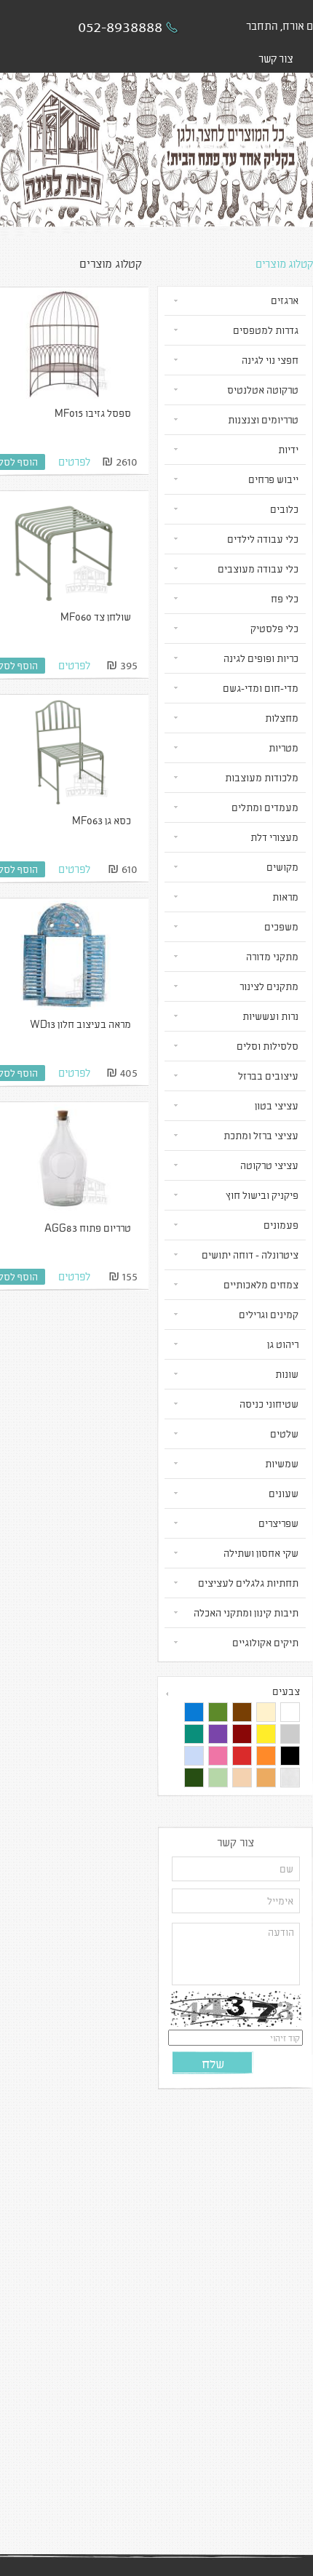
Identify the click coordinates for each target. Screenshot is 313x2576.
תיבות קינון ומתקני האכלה (246, 1612)
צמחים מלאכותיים (261, 1284)
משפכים (281, 926)
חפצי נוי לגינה (270, 360)
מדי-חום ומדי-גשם (261, 688)
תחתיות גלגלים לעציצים (248, 1583)
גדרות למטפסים (266, 330)
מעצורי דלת (274, 837)
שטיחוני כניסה (269, 1404)
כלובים (284, 509)
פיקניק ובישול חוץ (262, 1195)
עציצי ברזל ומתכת (261, 1135)
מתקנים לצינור (269, 986)
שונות (287, 1374)
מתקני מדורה (272, 956)
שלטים (284, 1433)
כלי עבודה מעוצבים (258, 569)
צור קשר (276, 58)
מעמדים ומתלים (265, 807)
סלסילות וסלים (268, 1046)
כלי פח (285, 598)
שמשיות (282, 1463)
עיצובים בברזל (268, 1076)
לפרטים (74, 461)
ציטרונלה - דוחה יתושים (250, 1255)
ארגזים (285, 300)
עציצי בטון (277, 1105)
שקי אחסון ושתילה (261, 1553)
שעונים (284, 1493)
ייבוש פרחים (273, 479)
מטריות (284, 747)
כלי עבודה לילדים (263, 539)
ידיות (288, 449)
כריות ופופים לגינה (261, 658)
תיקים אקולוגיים (265, 1642)
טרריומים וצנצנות (263, 419)
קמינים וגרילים (269, 1314)
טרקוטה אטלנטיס (263, 390)
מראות (285, 897)
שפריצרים (278, 1523)
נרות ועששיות (270, 1016)
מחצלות (282, 718)
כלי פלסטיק (274, 628)
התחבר (262, 25)
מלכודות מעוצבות (262, 777)
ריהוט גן (283, 1344)
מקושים (282, 867)
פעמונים (281, 1225)
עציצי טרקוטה (269, 1165)
